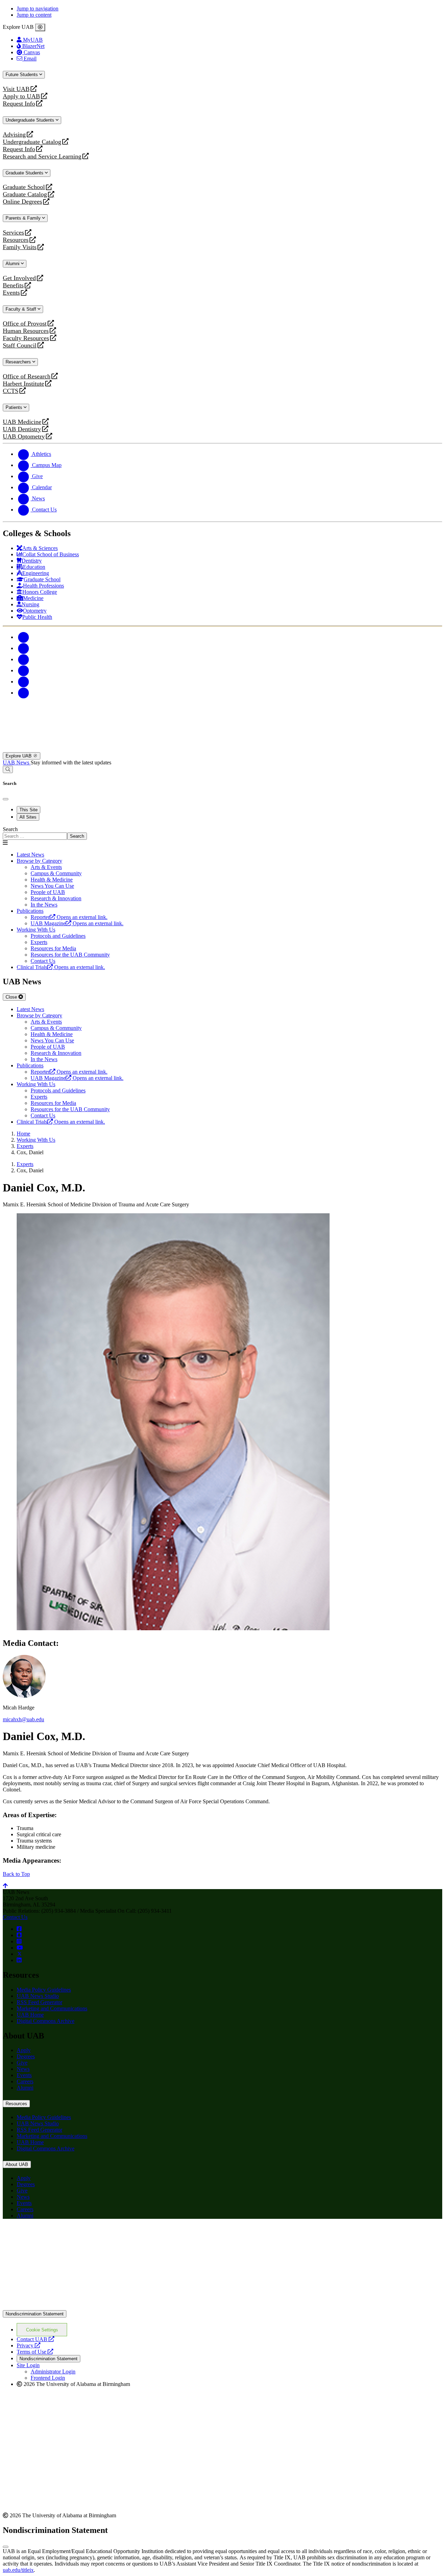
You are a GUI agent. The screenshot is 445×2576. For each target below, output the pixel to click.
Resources (16, 240)
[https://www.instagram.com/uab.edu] (19, 1941)
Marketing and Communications (52, 2008)
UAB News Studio (38, 1996)
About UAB (17, 2164)
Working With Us (36, 930)
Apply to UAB (21, 96)
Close (12, 997)
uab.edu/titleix (18, 2570)
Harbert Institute (23, 384)
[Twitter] (24, 648)
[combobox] (35, 836)
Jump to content (34, 15)
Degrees (26, 2056)
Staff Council (20, 346)
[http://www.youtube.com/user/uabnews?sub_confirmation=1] (20, 1948)
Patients (15, 407)
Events (12, 293)
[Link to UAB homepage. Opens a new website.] (64, 2235)
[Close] (40, 27)
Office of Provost (25, 324)
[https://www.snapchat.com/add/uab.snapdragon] (19, 1935)
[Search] (8, 769)
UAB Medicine (22, 422)
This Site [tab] (29, 810)
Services (13, 233)
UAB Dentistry (22, 429)
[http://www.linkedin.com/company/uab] (19, 1960)
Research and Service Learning (42, 157)
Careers (25, 2081)
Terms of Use (35, 2352)
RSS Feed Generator (39, 2002)
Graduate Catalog (25, 194)
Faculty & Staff (22, 309)
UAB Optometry (24, 437)
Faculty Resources (26, 338)
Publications (30, 911)
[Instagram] (24, 659)
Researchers (19, 362)
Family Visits (20, 247)
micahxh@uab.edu (23, 1719)
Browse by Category (39, 861)
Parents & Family (24, 218)
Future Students (22, 75)
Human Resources (26, 331)
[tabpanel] (222, 833)
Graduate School (24, 187)
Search (10, 829)
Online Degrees (22, 202)
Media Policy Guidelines (44, 1990)
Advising (14, 135)
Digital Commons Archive (46, 2021)
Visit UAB (16, 89)
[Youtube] (24, 670)
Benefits (13, 285)
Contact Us (15, 1917)
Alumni (13, 264)
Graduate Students (25, 173)
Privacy (29, 2345)
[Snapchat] (24, 682)
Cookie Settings (42, 2330)
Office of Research (27, 376)
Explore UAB (19, 756)
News (23, 2069)
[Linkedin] (24, 693)
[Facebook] (24, 637)
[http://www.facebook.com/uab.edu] (19, 1929)
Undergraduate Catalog (32, 142)
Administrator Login (53, 2372)
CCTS (12, 391)
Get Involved (19, 278)
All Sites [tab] (28, 817)
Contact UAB (35, 2339)
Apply (24, 2050)
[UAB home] (222, 749)
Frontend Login (48, 2378)
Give (22, 2063)
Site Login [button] (28, 2365)
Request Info (19, 104)
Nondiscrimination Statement (35, 2314)
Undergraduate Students (31, 120)
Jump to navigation (38, 9)
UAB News (17, 762)
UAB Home (30, 2015)
